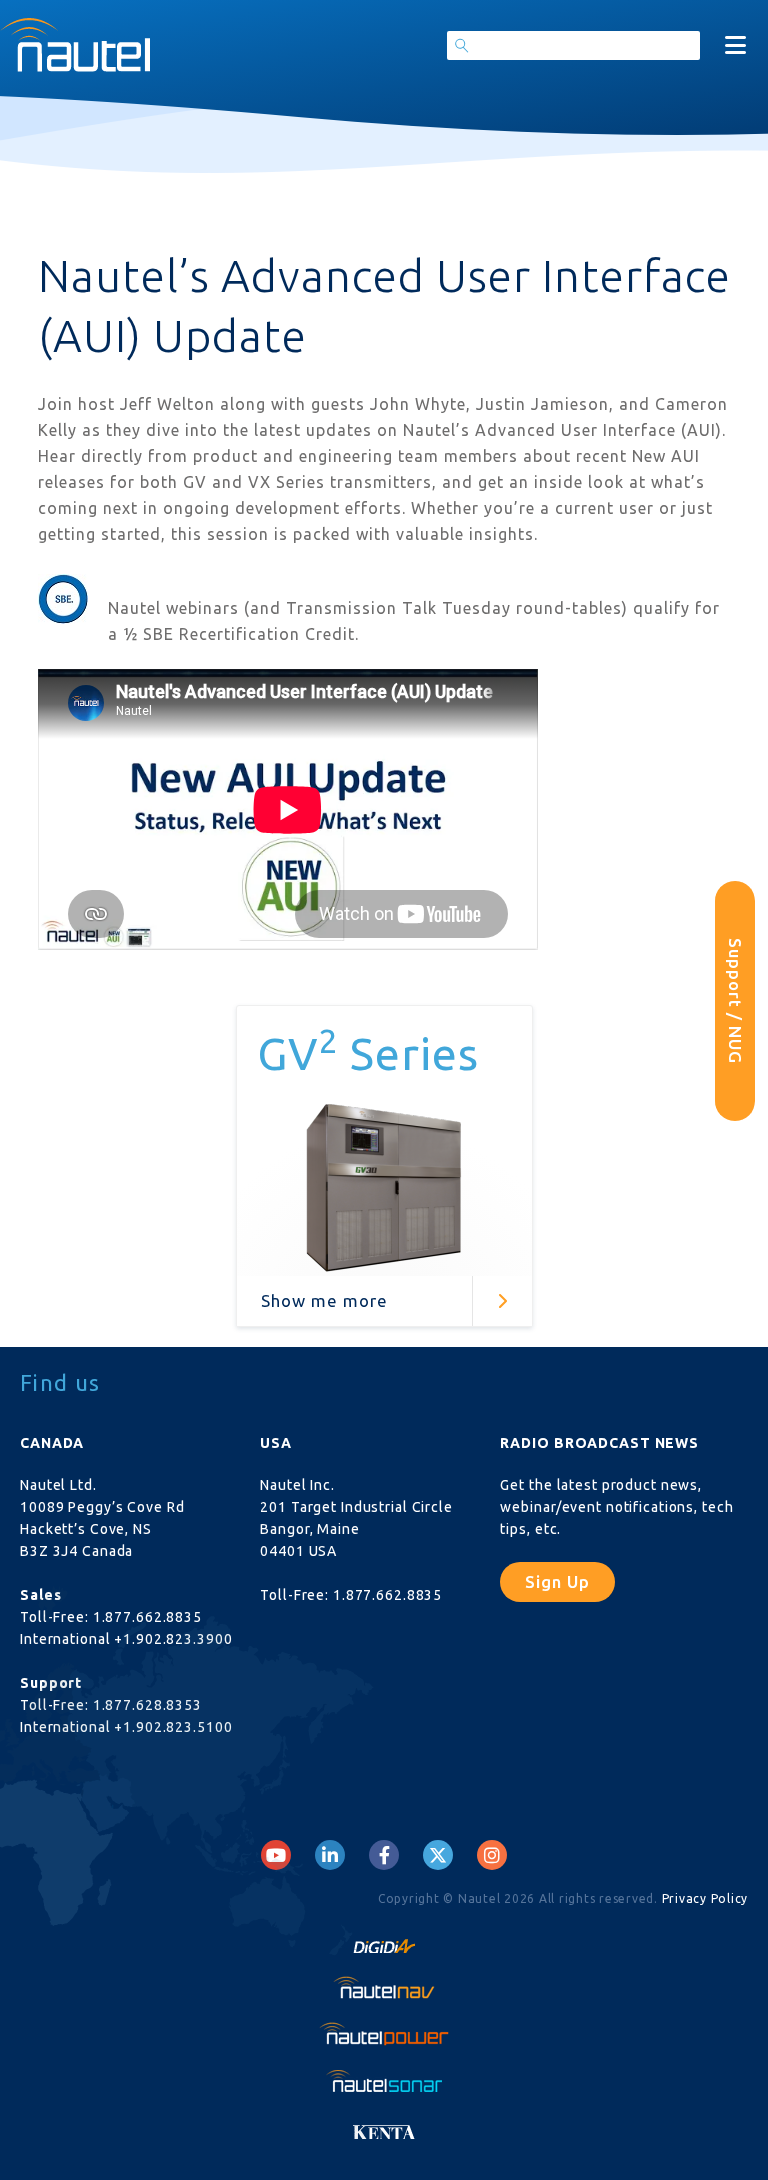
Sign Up (557, 1581)
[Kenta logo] (384, 2126)
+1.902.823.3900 (173, 1639)
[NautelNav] (384, 1987)
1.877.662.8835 (147, 1617)
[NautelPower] (384, 2033)
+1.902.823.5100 (173, 1727)
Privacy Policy (705, 1898)
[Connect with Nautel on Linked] (330, 1855)
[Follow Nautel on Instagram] (492, 1855)
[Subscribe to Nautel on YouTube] (276, 1855)
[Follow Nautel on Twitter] (438, 1855)
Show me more (324, 1300)
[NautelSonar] (384, 2080)
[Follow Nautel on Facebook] (384, 1855)
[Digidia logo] (384, 1941)
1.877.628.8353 (147, 1705)
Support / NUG (735, 1001)
